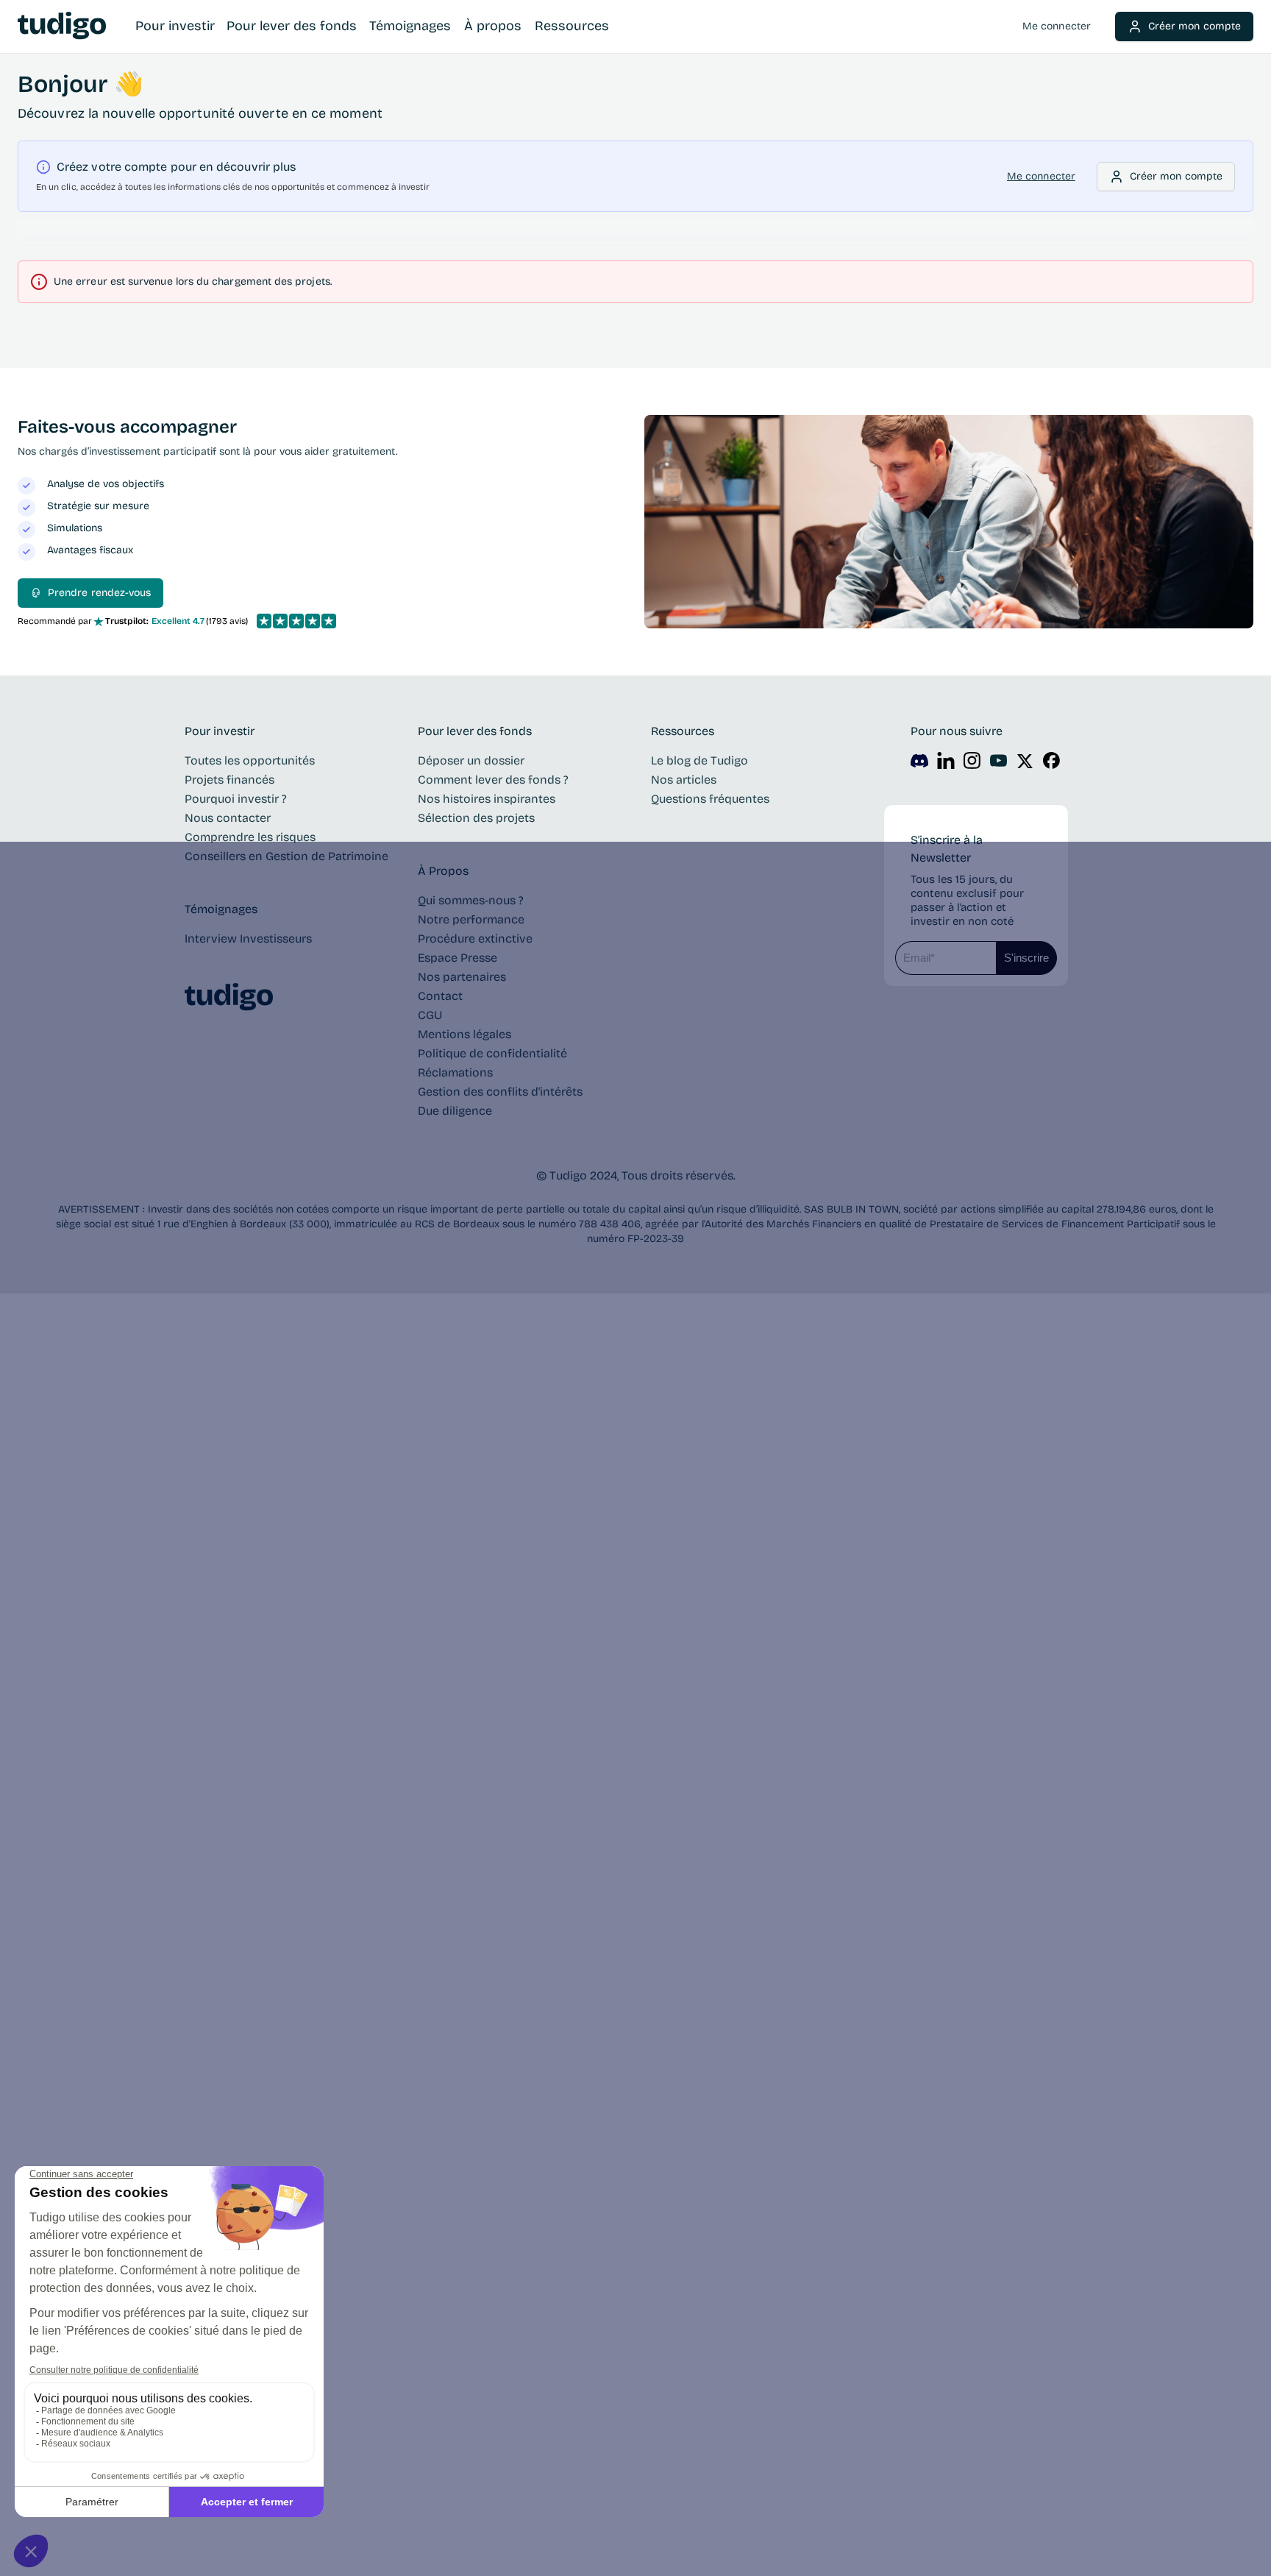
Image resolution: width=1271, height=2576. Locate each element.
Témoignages (410, 26)
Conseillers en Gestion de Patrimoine (286, 856)
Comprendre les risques (250, 837)
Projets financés (229, 780)
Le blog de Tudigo (699, 760)
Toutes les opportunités (250, 760)
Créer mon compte (1195, 26)
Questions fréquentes (710, 799)
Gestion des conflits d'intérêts (500, 1092)
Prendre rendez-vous (99, 593)
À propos (493, 26)
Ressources (572, 26)
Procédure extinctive (475, 938)
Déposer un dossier (471, 760)
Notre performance (471, 919)
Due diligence (455, 1111)
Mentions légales (464, 1034)
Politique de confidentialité (492, 1053)
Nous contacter (228, 818)
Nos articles (684, 780)
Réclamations (455, 1072)
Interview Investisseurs (248, 938)
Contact (440, 996)
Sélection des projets (476, 818)
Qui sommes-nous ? (471, 900)
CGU (430, 1015)
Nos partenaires (462, 977)
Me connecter (1057, 26)
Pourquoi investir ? (236, 799)
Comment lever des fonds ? (493, 780)
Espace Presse (458, 958)
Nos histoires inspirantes (487, 799)
